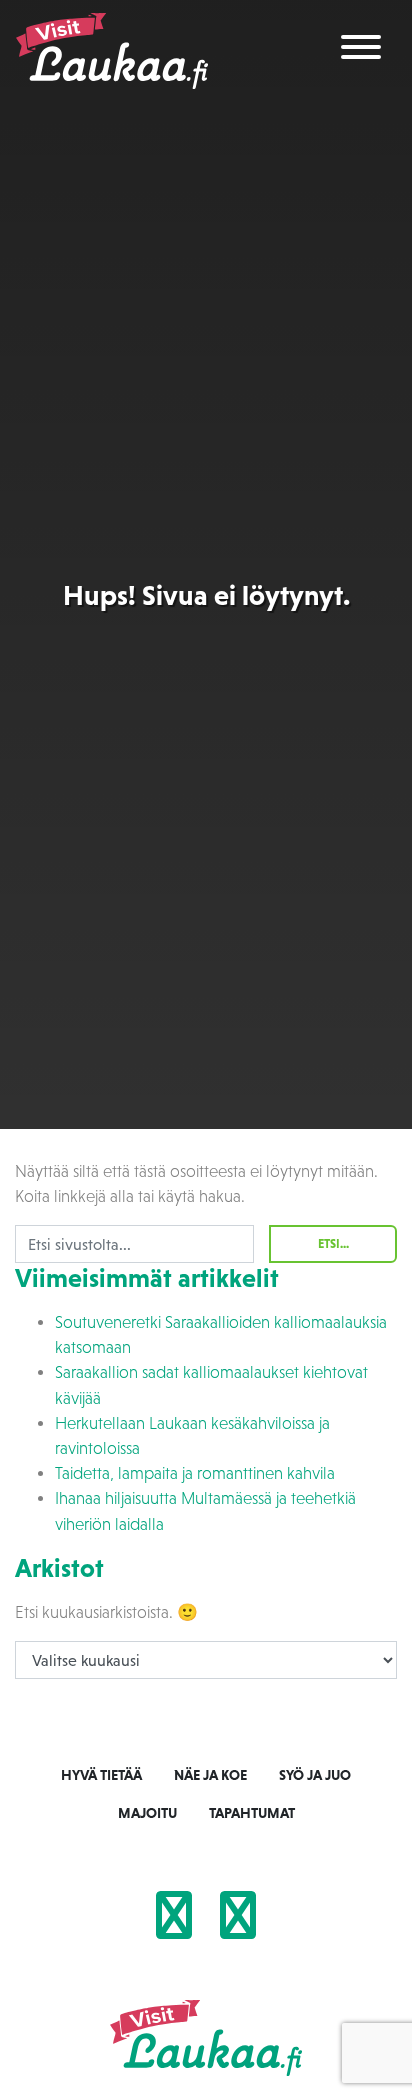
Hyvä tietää (101, 1775)
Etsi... (333, 1244)
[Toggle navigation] (361, 50)
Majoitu (147, 1813)
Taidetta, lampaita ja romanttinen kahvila (195, 1473)
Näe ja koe (210, 1775)
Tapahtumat (252, 1813)
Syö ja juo (315, 1775)
